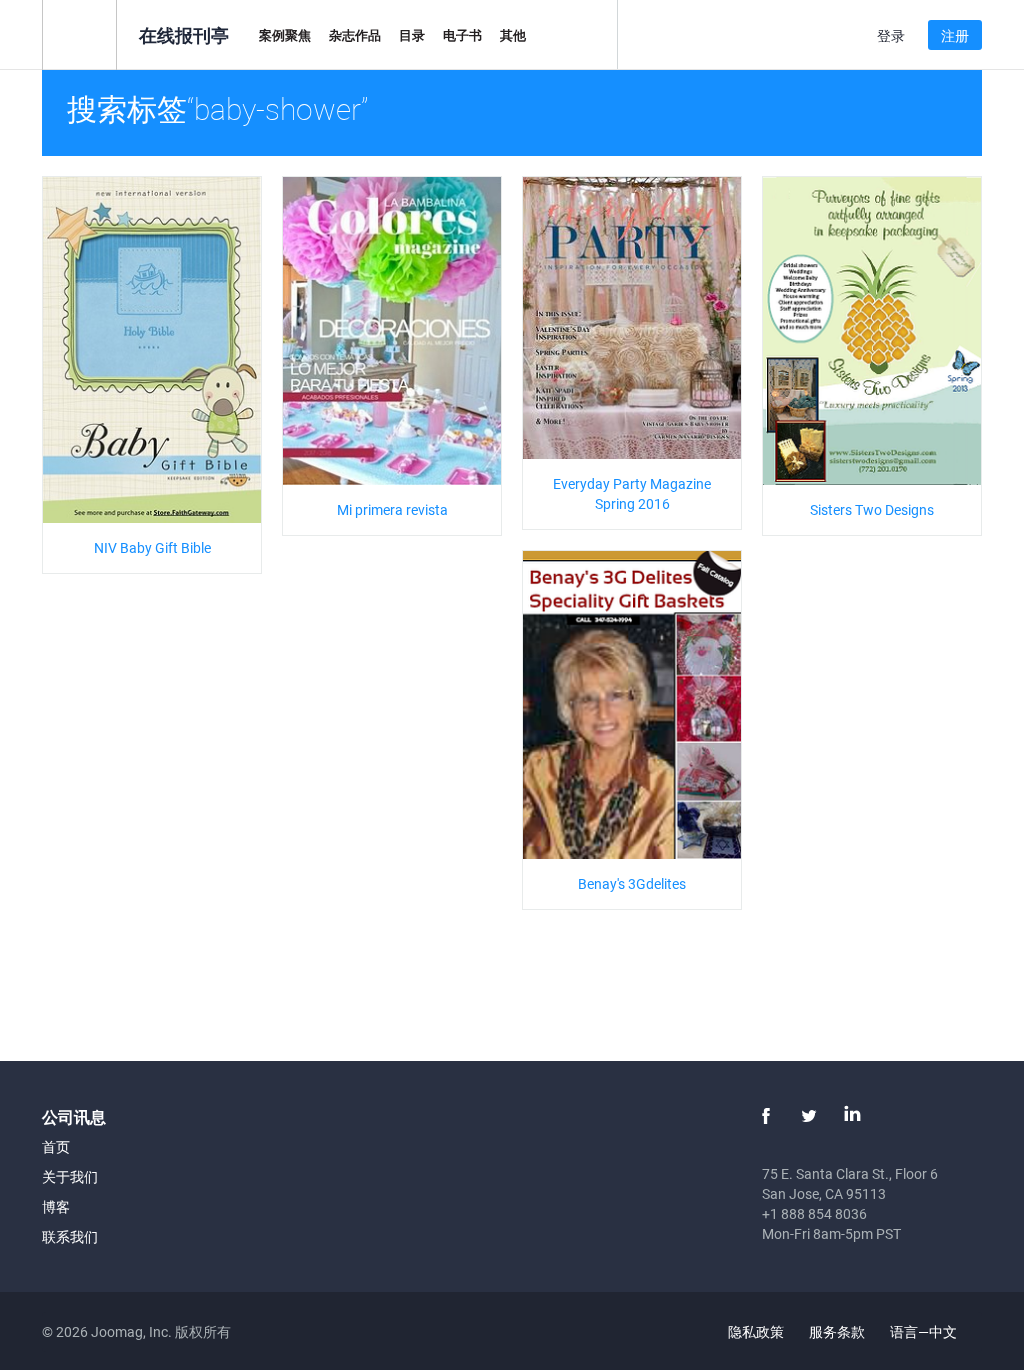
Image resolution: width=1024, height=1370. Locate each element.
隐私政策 (756, 1331)
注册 (955, 35)
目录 (412, 35)
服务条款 (837, 1331)
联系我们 (70, 1236)
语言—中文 (925, 1331)
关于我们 (70, 1176)
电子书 (462, 35)
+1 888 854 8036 (814, 1213)
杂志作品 (355, 35)
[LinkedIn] (852, 1116)
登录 (891, 35)
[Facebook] (766, 1116)
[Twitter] (809, 1116)
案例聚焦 (285, 35)
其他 (513, 35)
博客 (56, 1206)
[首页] (79, 33)
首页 (56, 1146)
